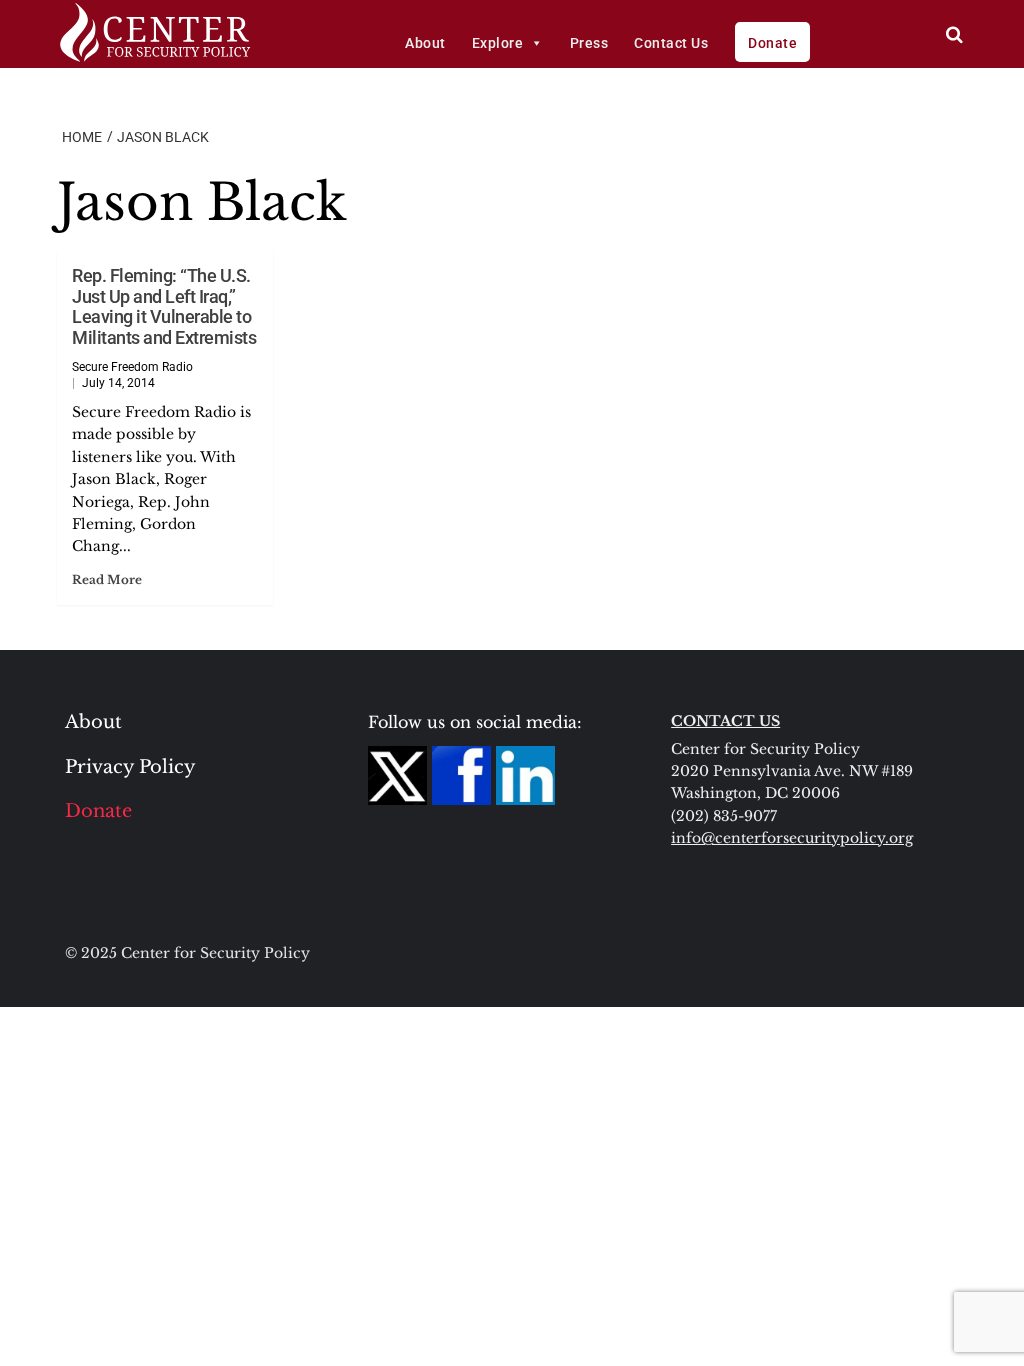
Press (589, 43)
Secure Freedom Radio (132, 367)
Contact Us (671, 43)
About (425, 43)
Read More (107, 579)
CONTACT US (725, 721)
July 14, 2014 (118, 383)
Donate (772, 43)
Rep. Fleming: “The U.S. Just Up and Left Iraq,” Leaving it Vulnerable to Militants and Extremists (164, 306)
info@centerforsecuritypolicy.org (792, 838)
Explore (498, 43)
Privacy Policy (130, 767)
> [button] (954, 34)
